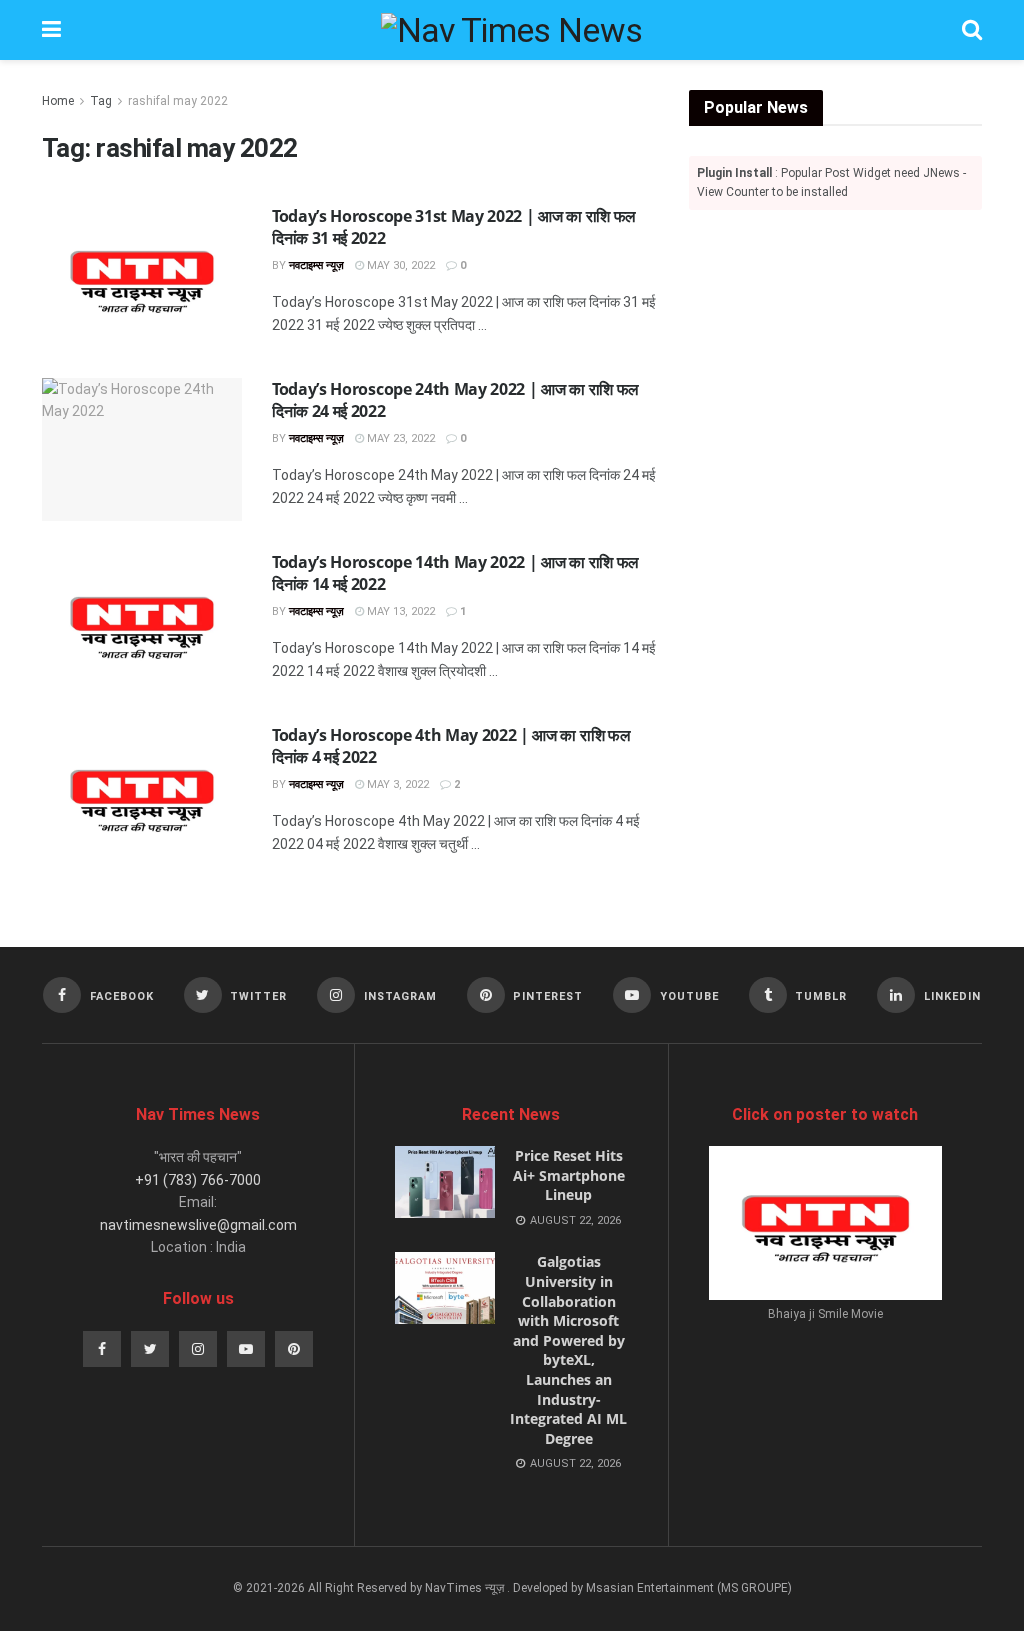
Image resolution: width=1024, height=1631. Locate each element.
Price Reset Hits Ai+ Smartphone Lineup (569, 1175)
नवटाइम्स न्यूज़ (316, 265)
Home (58, 101)
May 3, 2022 (396, 784)
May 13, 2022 (399, 611)
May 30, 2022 (399, 265)
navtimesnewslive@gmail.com (198, 1225)
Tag (101, 101)
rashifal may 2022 (178, 101)
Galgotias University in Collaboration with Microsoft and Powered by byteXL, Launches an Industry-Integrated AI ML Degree (568, 1349)
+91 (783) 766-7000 (198, 1180)
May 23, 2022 (399, 438)
